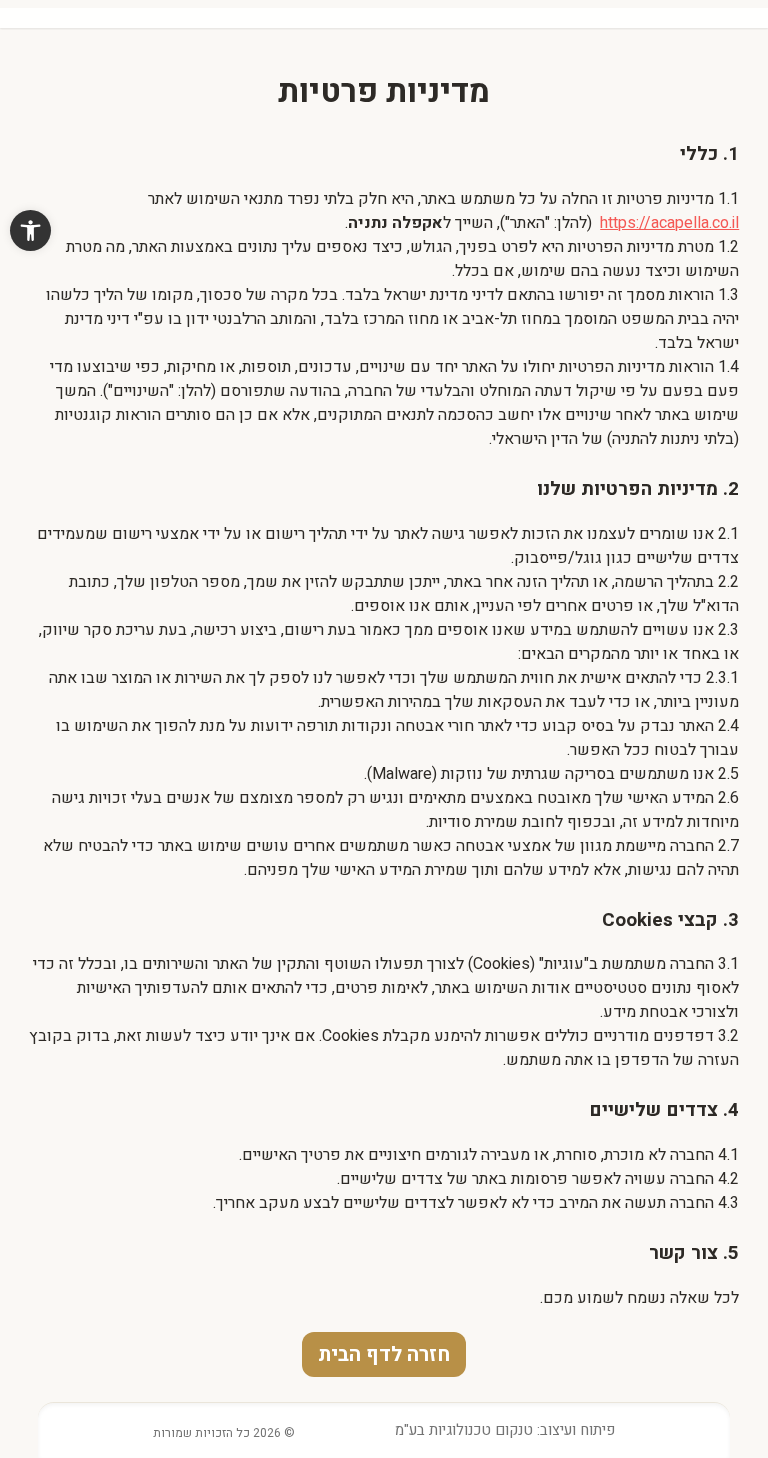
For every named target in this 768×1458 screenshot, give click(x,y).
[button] (30, 230)
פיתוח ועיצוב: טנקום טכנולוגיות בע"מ (505, 1430)
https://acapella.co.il (669, 223)
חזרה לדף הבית (384, 1354)
